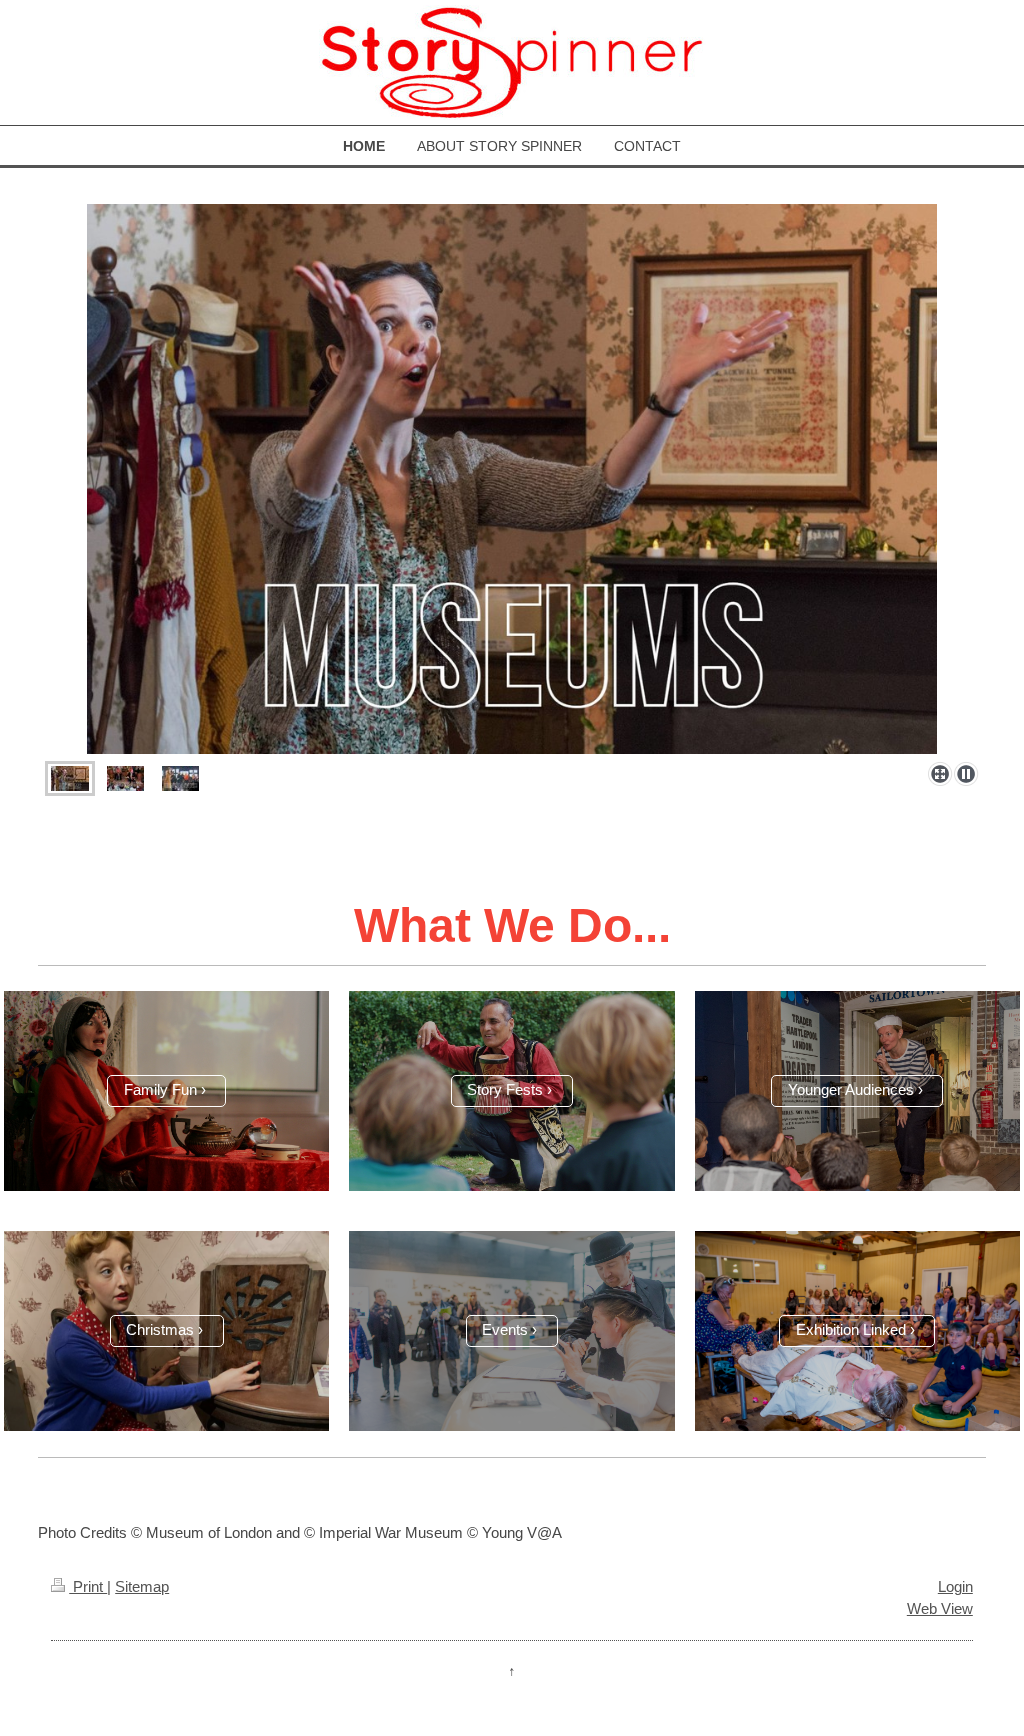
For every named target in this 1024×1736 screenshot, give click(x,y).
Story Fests (505, 1089)
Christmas (160, 1329)
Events (505, 1329)
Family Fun (160, 1089)
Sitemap (142, 1586)
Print (88, 1586)
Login (955, 1586)
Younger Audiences (851, 1089)
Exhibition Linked (851, 1329)
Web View (940, 1608)
